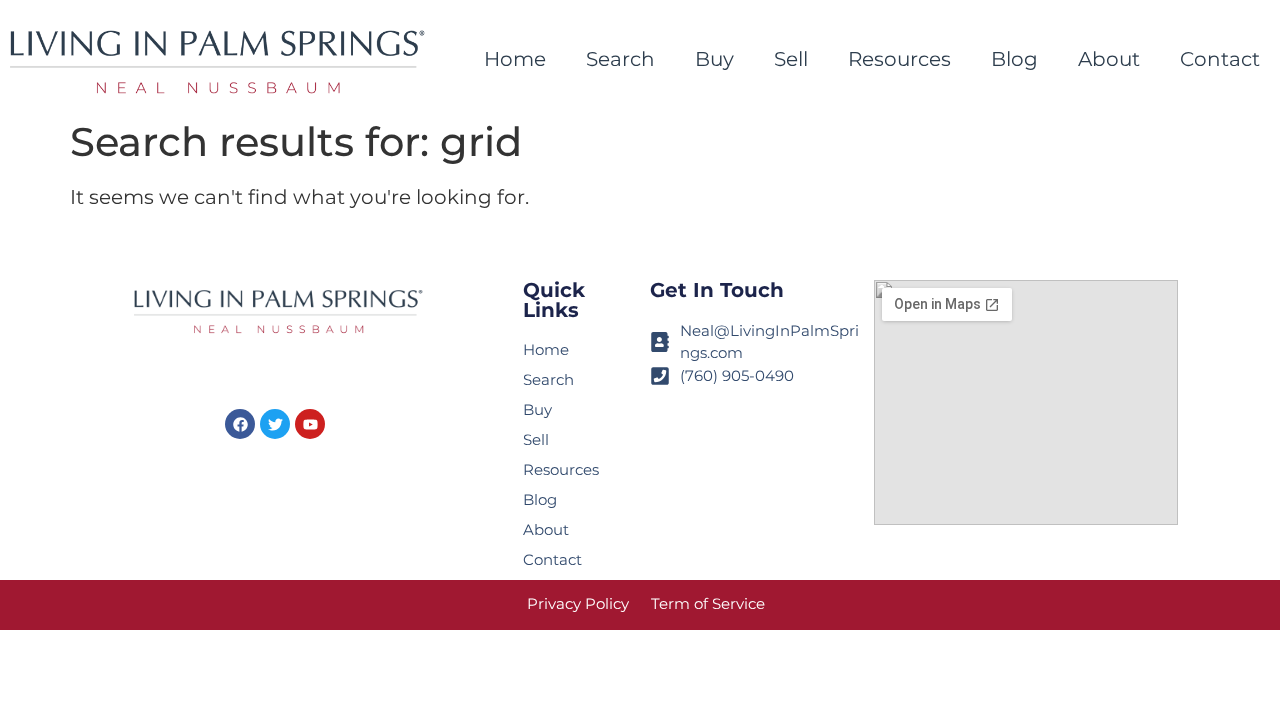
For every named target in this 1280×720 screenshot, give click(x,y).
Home (515, 59)
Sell (791, 59)
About (1109, 59)
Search (620, 59)
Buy (714, 59)
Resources (899, 59)
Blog (1014, 59)
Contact (1220, 59)
